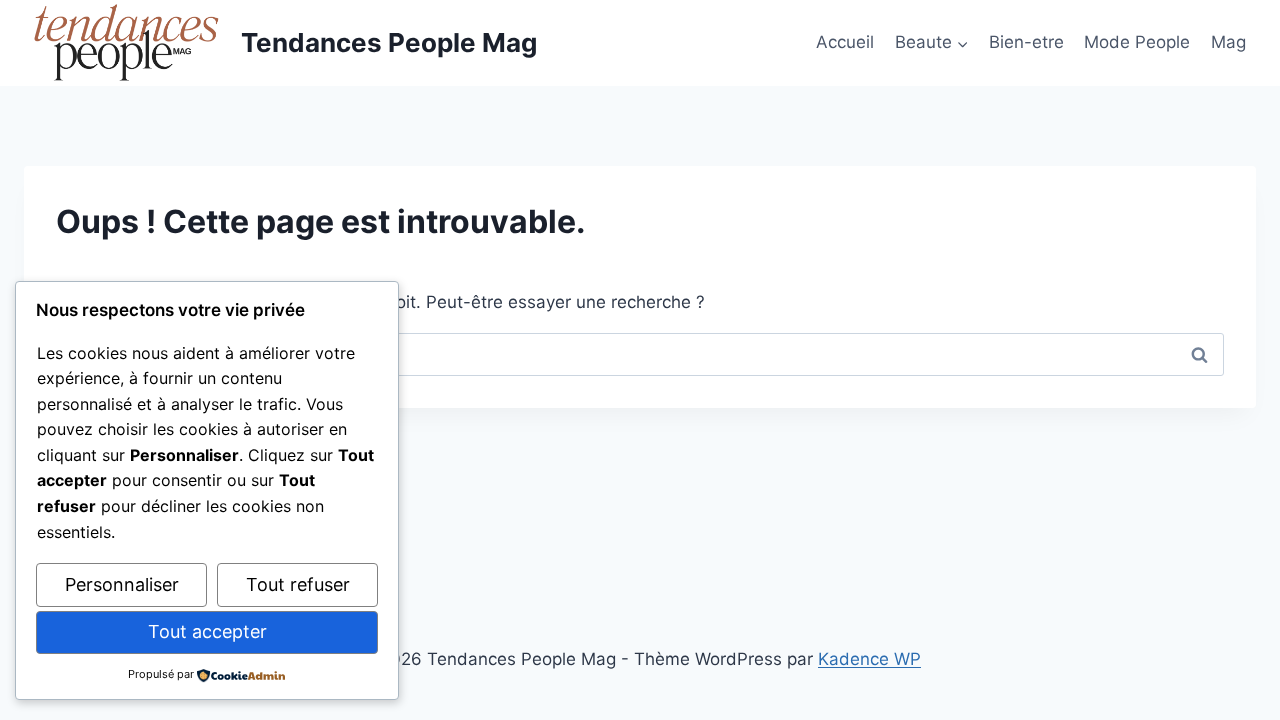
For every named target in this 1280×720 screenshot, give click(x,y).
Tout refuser (298, 584)
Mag (1228, 42)
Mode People (1137, 42)
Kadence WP (869, 659)
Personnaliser (122, 584)
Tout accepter (207, 631)
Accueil (845, 42)
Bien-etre (1026, 42)
